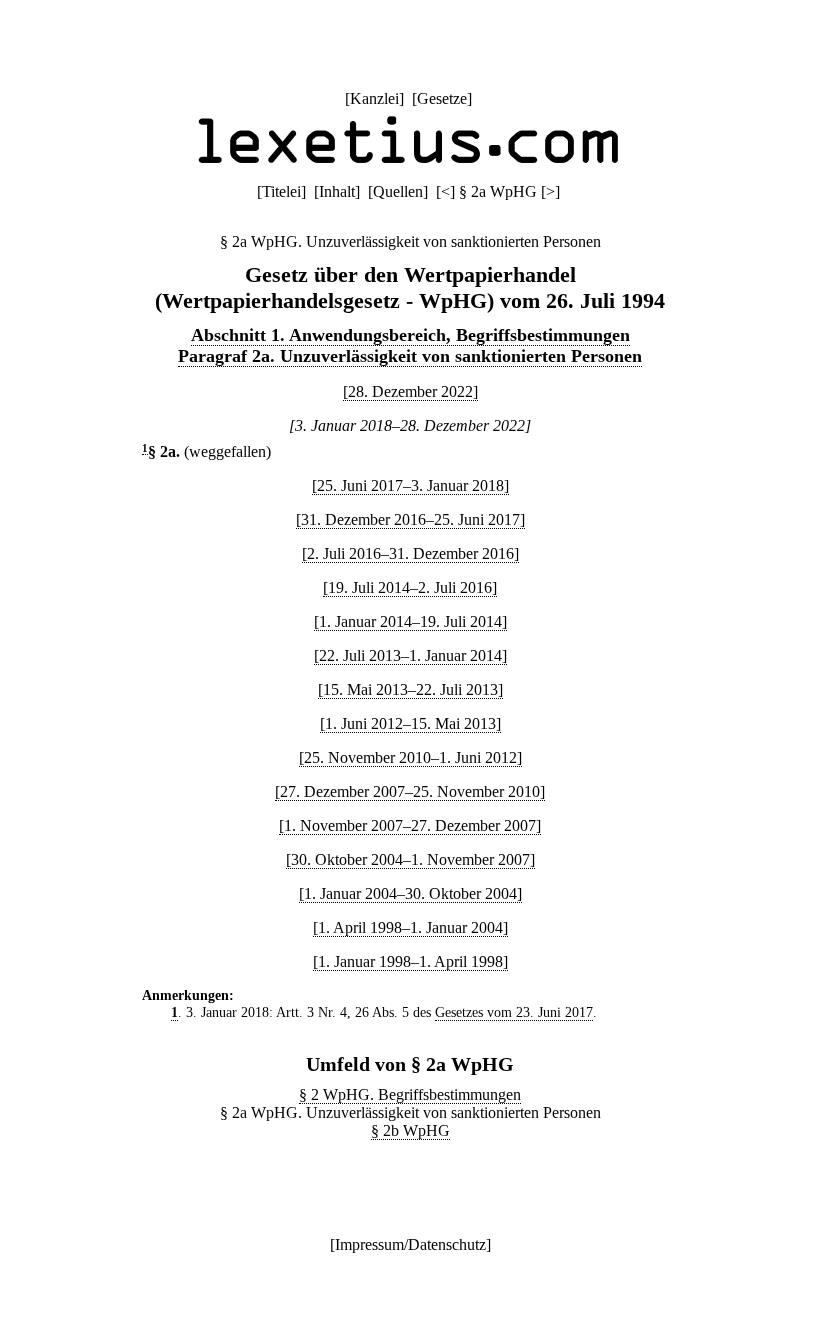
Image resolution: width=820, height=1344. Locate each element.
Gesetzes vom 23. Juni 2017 (514, 1012)
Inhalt (337, 191)
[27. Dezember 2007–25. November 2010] (410, 791)
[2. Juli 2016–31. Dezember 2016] (410, 553)
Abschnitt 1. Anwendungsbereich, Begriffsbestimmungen (410, 335)
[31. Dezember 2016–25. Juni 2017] (410, 519)
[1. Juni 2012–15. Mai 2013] (410, 723)
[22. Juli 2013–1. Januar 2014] (410, 655)
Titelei (281, 191)
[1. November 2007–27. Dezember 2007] (410, 825)
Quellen (398, 191)
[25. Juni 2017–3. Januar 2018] (410, 485)
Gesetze (442, 98)
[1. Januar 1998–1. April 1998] (410, 961)
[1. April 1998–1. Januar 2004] (410, 927)
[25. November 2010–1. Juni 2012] (410, 757)
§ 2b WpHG (410, 1130)
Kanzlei (374, 98)
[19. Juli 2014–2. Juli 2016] (410, 587)
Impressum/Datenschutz (410, 1244)
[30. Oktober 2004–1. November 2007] (410, 859)
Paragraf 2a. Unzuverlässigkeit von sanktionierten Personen (410, 356)
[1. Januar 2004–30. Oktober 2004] (410, 893)
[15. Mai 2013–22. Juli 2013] (410, 689)
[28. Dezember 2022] (410, 391)
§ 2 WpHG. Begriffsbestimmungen (410, 1094)
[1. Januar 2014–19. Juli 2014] (410, 621)
